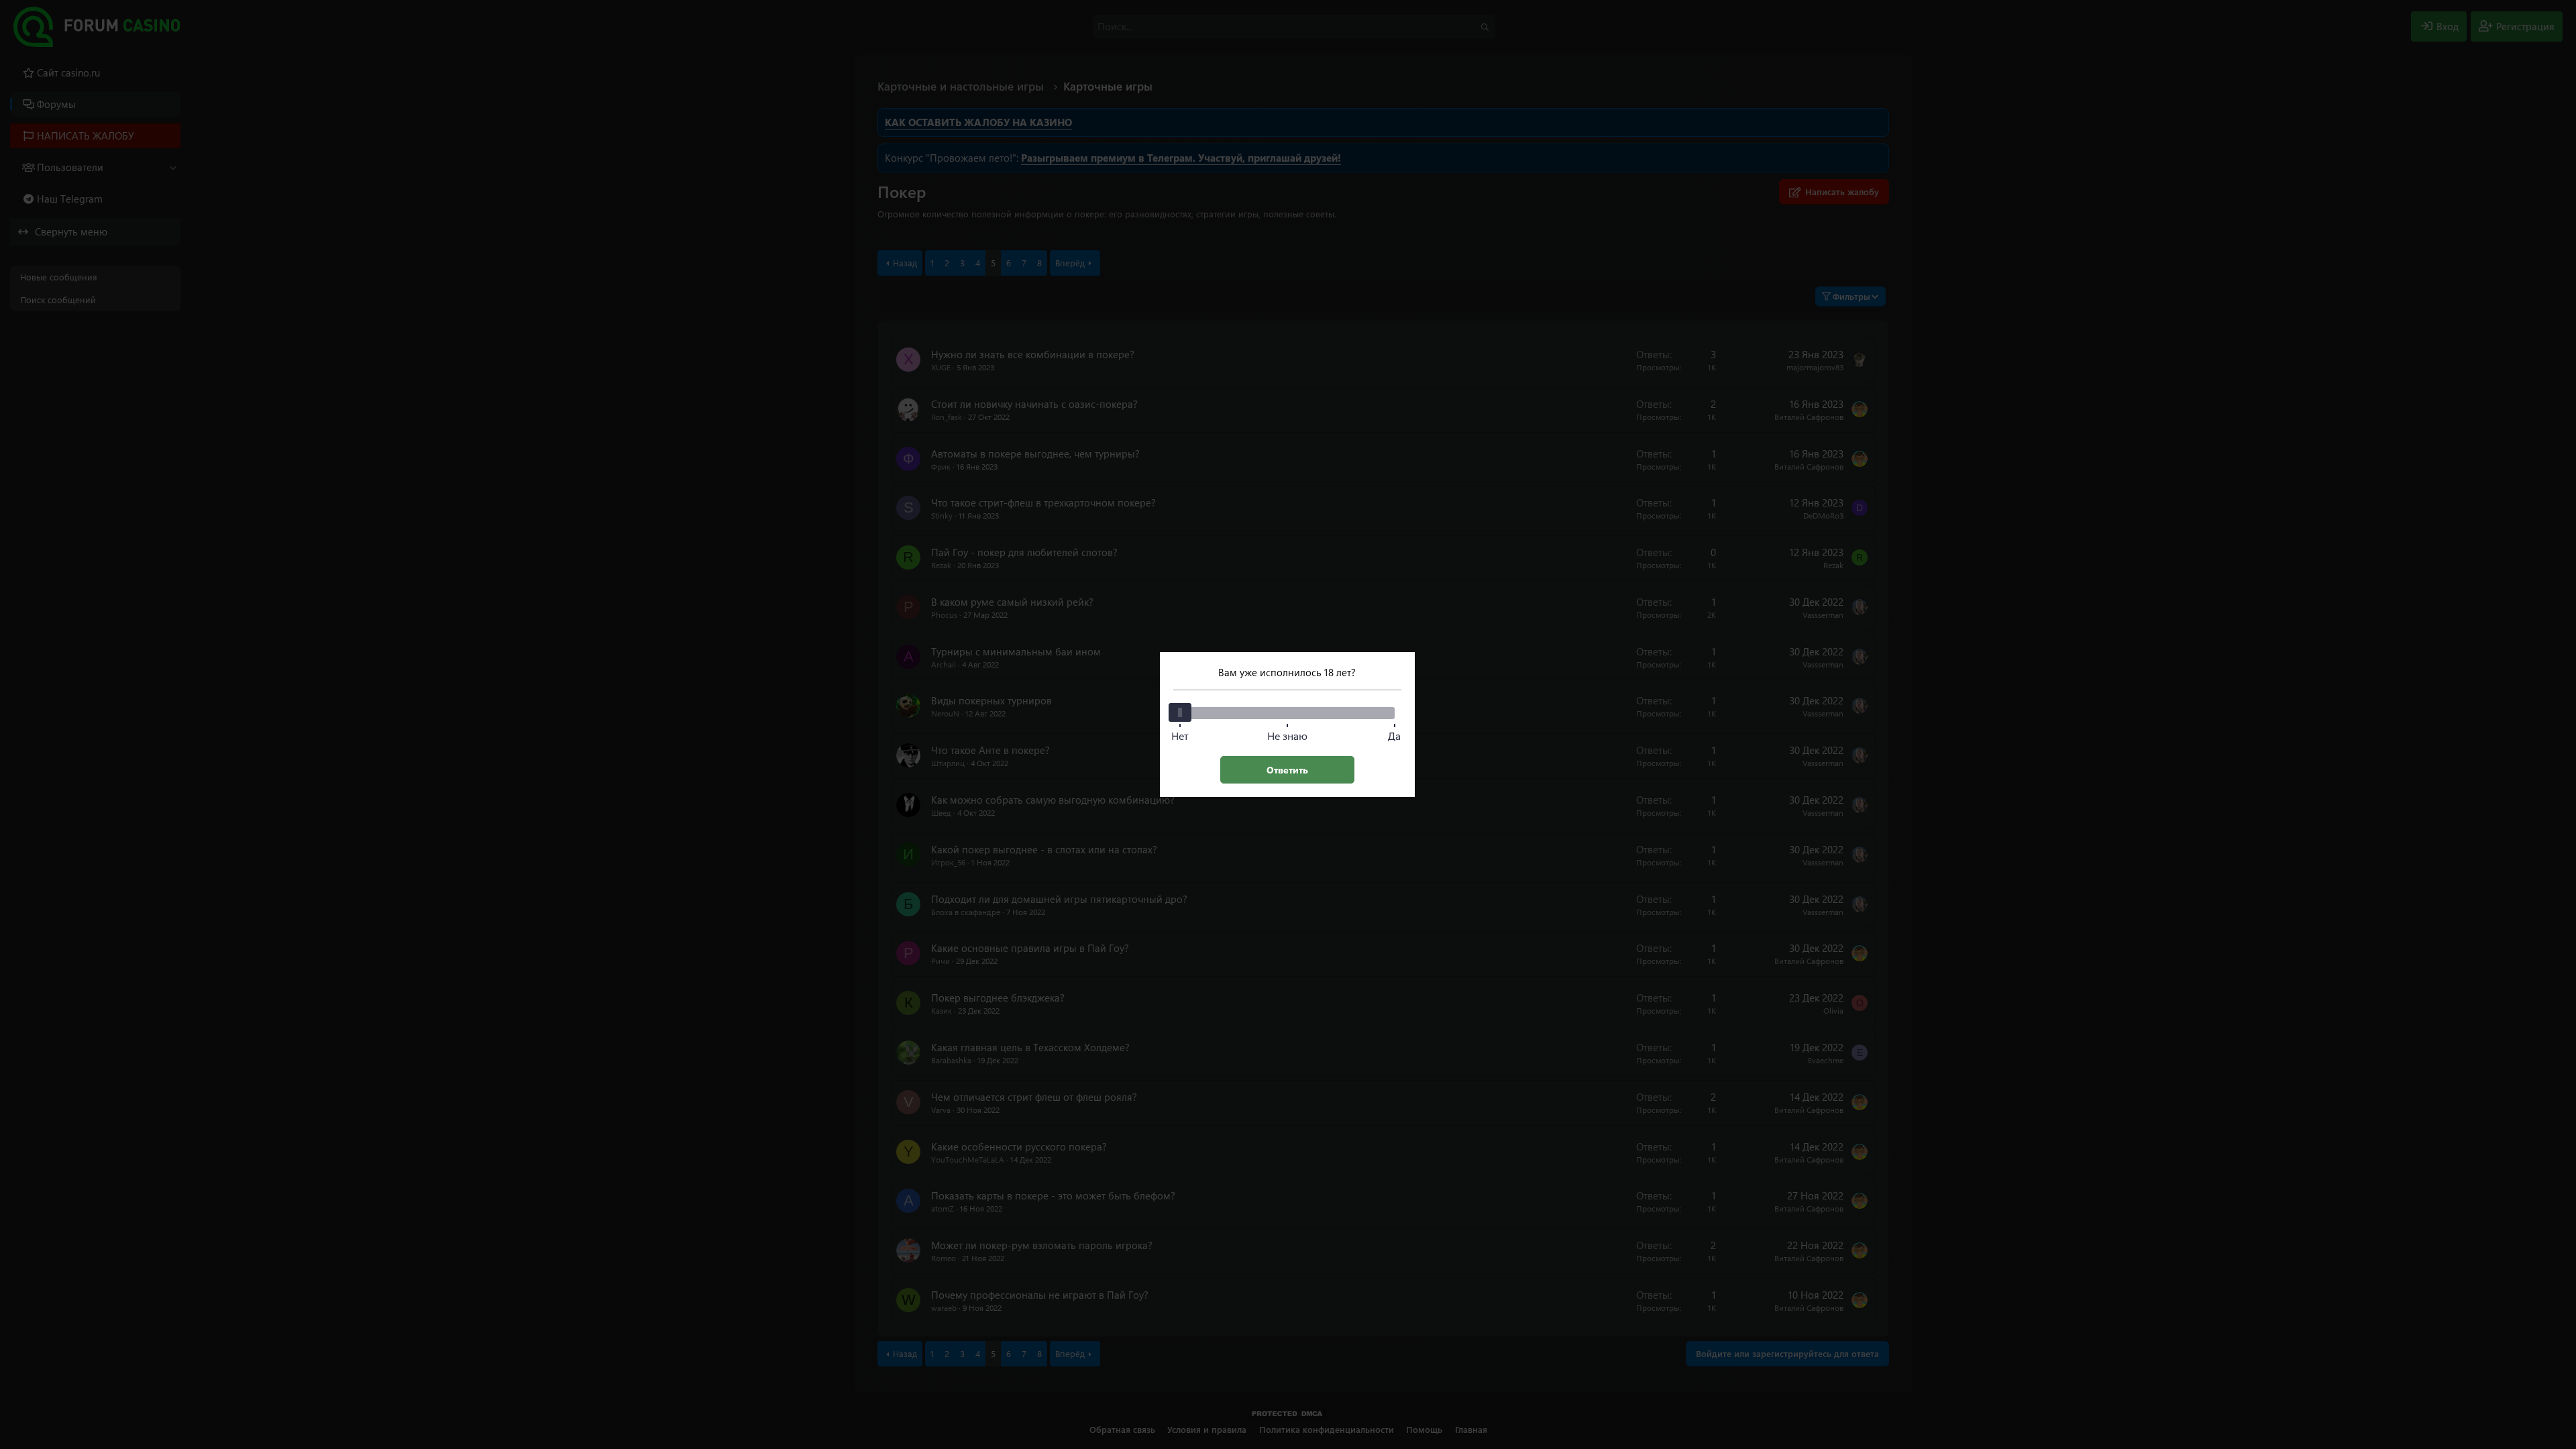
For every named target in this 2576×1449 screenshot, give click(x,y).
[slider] (1180, 712)
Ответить (1287, 770)
